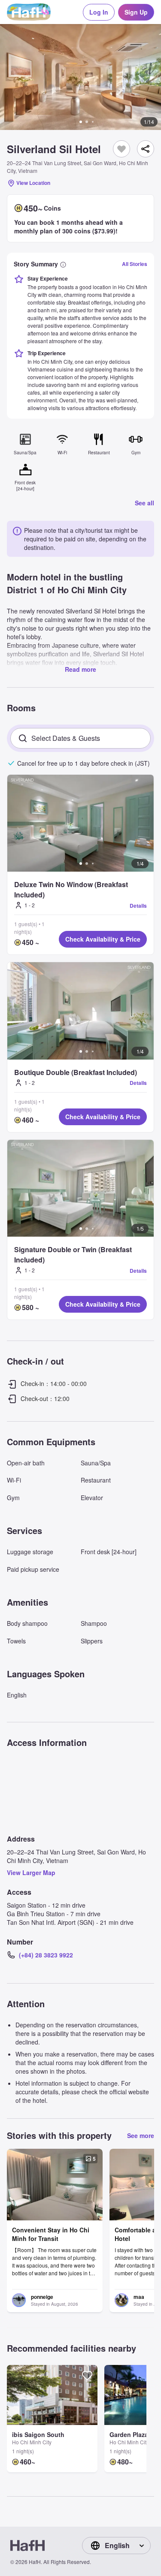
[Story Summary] (63, 264)
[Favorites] (122, 149)
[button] (80, 77)
